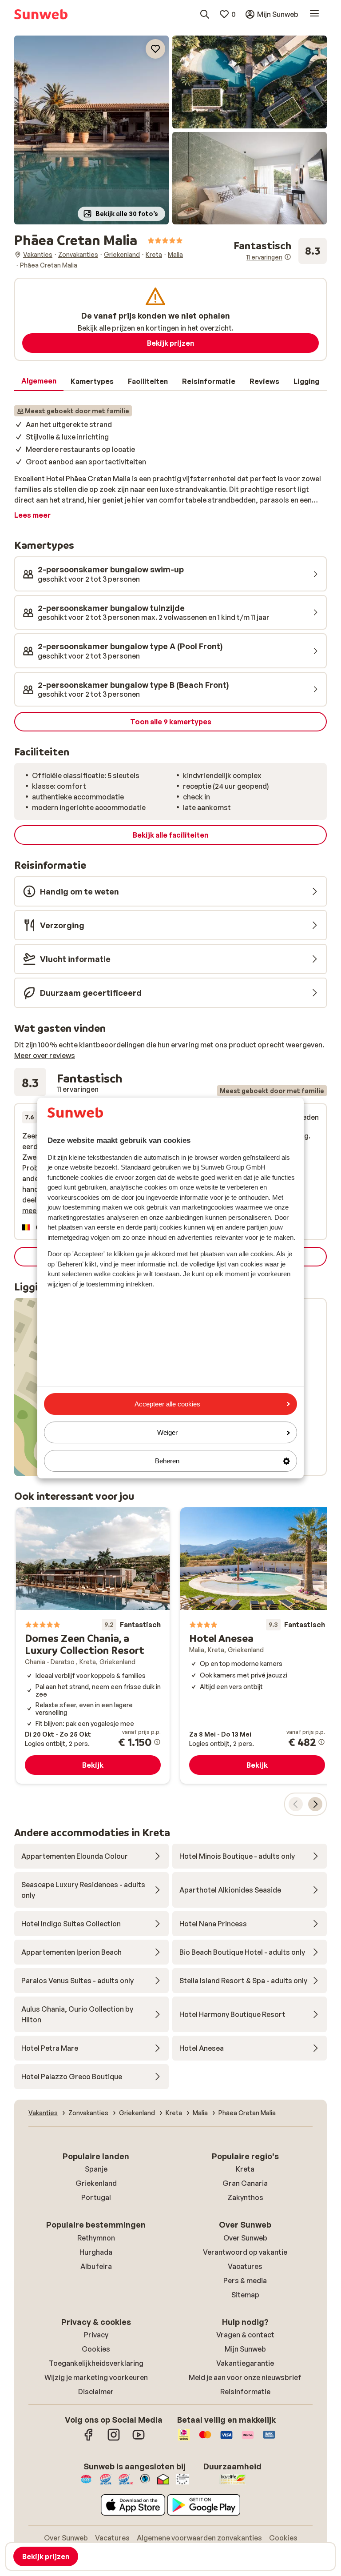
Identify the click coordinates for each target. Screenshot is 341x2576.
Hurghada (96, 2252)
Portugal (96, 2197)
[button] (91, 130)
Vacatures (245, 2266)
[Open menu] (314, 14)
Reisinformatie (245, 2392)
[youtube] (139, 2439)
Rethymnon (96, 2238)
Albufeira (96, 2266)
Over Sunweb (245, 2238)
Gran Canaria (245, 2183)
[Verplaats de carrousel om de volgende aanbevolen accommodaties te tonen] (315, 1804)
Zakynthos (245, 2197)
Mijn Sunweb (245, 2349)
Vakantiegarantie (245, 2363)
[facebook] (89, 2439)
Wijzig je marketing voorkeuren (96, 2377)
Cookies (96, 2349)
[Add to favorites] (155, 49)
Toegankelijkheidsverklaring (96, 2363)
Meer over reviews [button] (45, 1055)
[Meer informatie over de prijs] (157, 1742)
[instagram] (114, 2439)
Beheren (167, 1461)
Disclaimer (96, 2392)
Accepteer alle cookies (167, 1404)
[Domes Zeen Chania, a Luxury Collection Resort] (93, 1645)
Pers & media (245, 2280)
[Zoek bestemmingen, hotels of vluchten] (205, 14)
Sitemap (245, 2295)
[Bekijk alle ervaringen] (280, 251)
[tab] (39, 381)
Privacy (96, 2335)
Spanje (96, 2169)
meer (31, 1210)
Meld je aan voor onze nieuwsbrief (245, 2377)
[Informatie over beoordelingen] (288, 257)
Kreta (245, 2169)
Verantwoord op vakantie (245, 2252)
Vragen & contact (245, 2335)
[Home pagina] (41, 14)
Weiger (167, 1432)
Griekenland (96, 2183)
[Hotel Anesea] (257, 1645)
